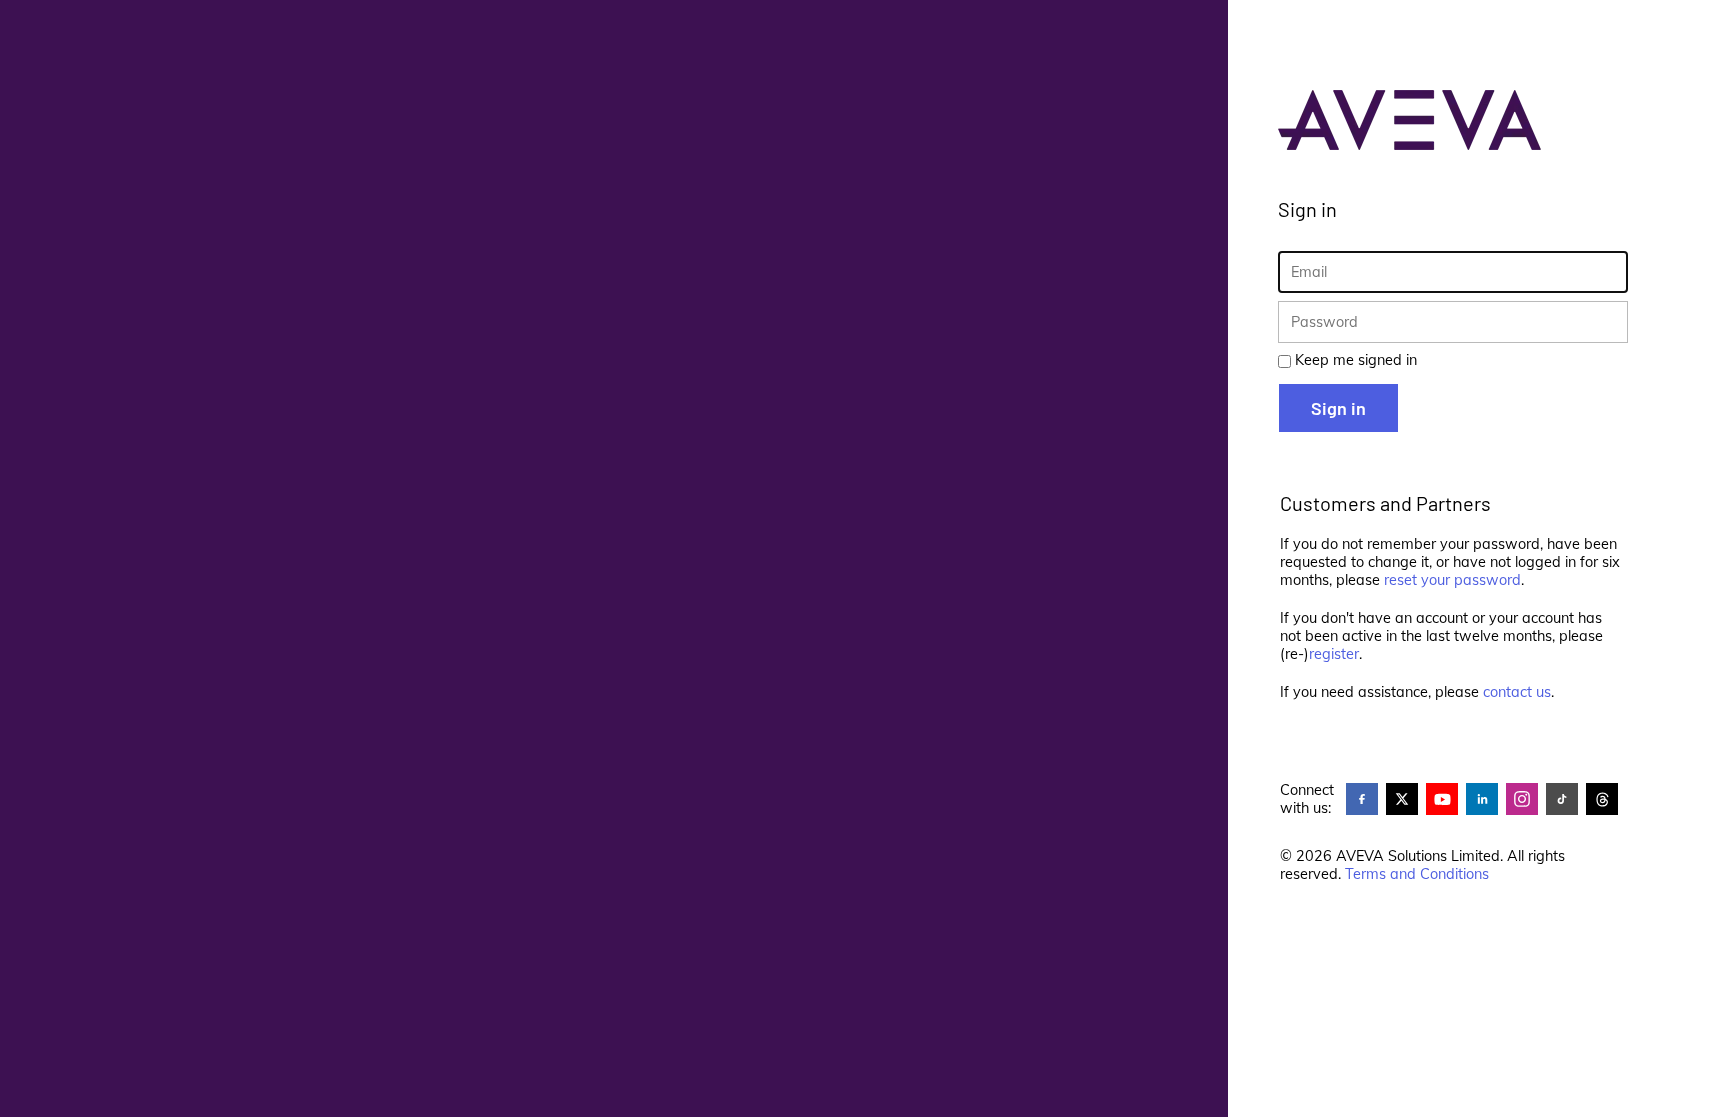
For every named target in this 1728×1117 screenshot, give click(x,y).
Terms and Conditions (1417, 874)
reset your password (1452, 580)
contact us (1517, 692)
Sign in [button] (1338, 408)
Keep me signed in (1356, 360)
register (1334, 654)
